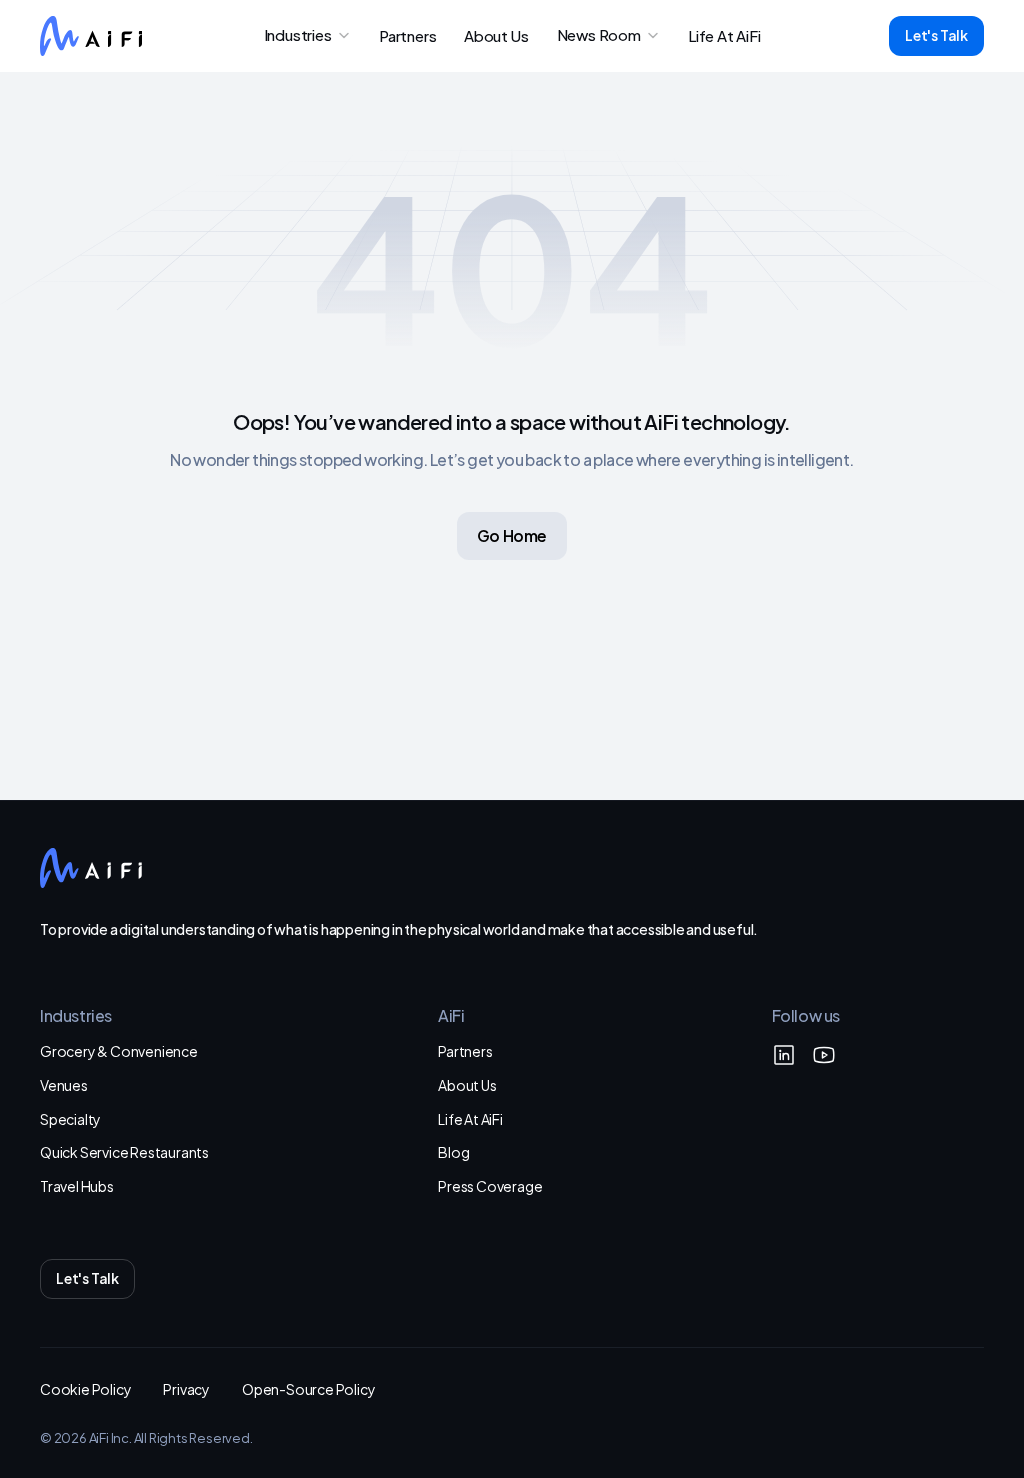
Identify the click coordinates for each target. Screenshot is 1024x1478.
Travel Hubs (77, 1185)
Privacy (186, 1388)
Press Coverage (490, 1185)
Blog (453, 1151)
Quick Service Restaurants (124, 1151)
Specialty (70, 1118)
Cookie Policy (85, 1388)
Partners (465, 1050)
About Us (467, 1084)
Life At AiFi (470, 1118)
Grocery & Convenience (119, 1050)
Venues (64, 1084)
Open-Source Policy (308, 1388)
